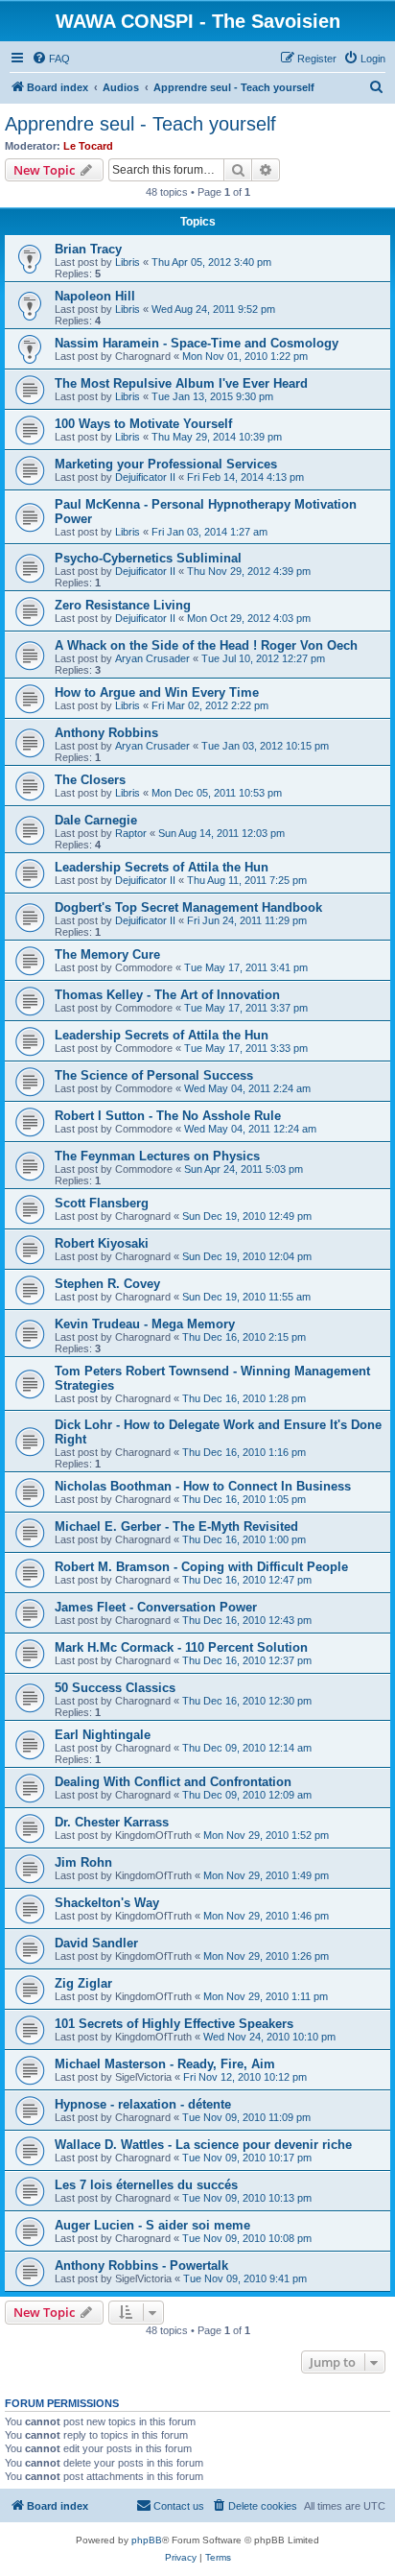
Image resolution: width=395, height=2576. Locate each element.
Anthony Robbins (106, 733)
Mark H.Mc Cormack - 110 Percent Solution (181, 1647)
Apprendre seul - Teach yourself (140, 124)
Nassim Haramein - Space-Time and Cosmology (197, 343)
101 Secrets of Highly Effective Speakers (174, 2024)
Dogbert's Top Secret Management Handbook (188, 907)
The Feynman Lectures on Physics (157, 1156)
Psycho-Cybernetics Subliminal (148, 558)
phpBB (147, 2540)
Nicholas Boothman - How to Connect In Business (203, 1486)
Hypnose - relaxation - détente (143, 2104)
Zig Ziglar (83, 1983)
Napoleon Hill (95, 296)
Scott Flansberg (102, 1203)
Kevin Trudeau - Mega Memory (145, 1324)
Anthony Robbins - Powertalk (141, 2266)
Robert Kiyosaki (102, 1243)
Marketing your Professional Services (166, 464)
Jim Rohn (83, 1862)
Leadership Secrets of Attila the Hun (162, 867)
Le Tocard (88, 146)
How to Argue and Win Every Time (157, 692)
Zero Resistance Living (123, 605)
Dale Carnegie (96, 820)
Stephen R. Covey (107, 1284)
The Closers (90, 780)
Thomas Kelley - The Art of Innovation (167, 995)
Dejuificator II (145, 477)
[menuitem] (51, 59)
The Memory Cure (107, 954)
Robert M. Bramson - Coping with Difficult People (201, 1567)
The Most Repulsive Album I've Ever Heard (181, 383)
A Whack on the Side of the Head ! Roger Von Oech (206, 645)
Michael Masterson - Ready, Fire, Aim (165, 2064)
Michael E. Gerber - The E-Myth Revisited (176, 1527)
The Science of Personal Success (154, 1075)
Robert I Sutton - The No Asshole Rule (168, 1116)
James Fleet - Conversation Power (156, 1607)
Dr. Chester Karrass (112, 1822)
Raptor (131, 833)
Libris (128, 262)
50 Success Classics (115, 1688)
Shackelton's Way (107, 1903)
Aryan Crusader (152, 658)
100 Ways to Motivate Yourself (143, 424)
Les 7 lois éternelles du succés (146, 2185)
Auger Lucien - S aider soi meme (152, 2225)
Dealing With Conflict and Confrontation (173, 1782)
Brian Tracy (88, 249)
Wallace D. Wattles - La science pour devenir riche (203, 2145)
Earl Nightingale (103, 1735)
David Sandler (96, 1943)
